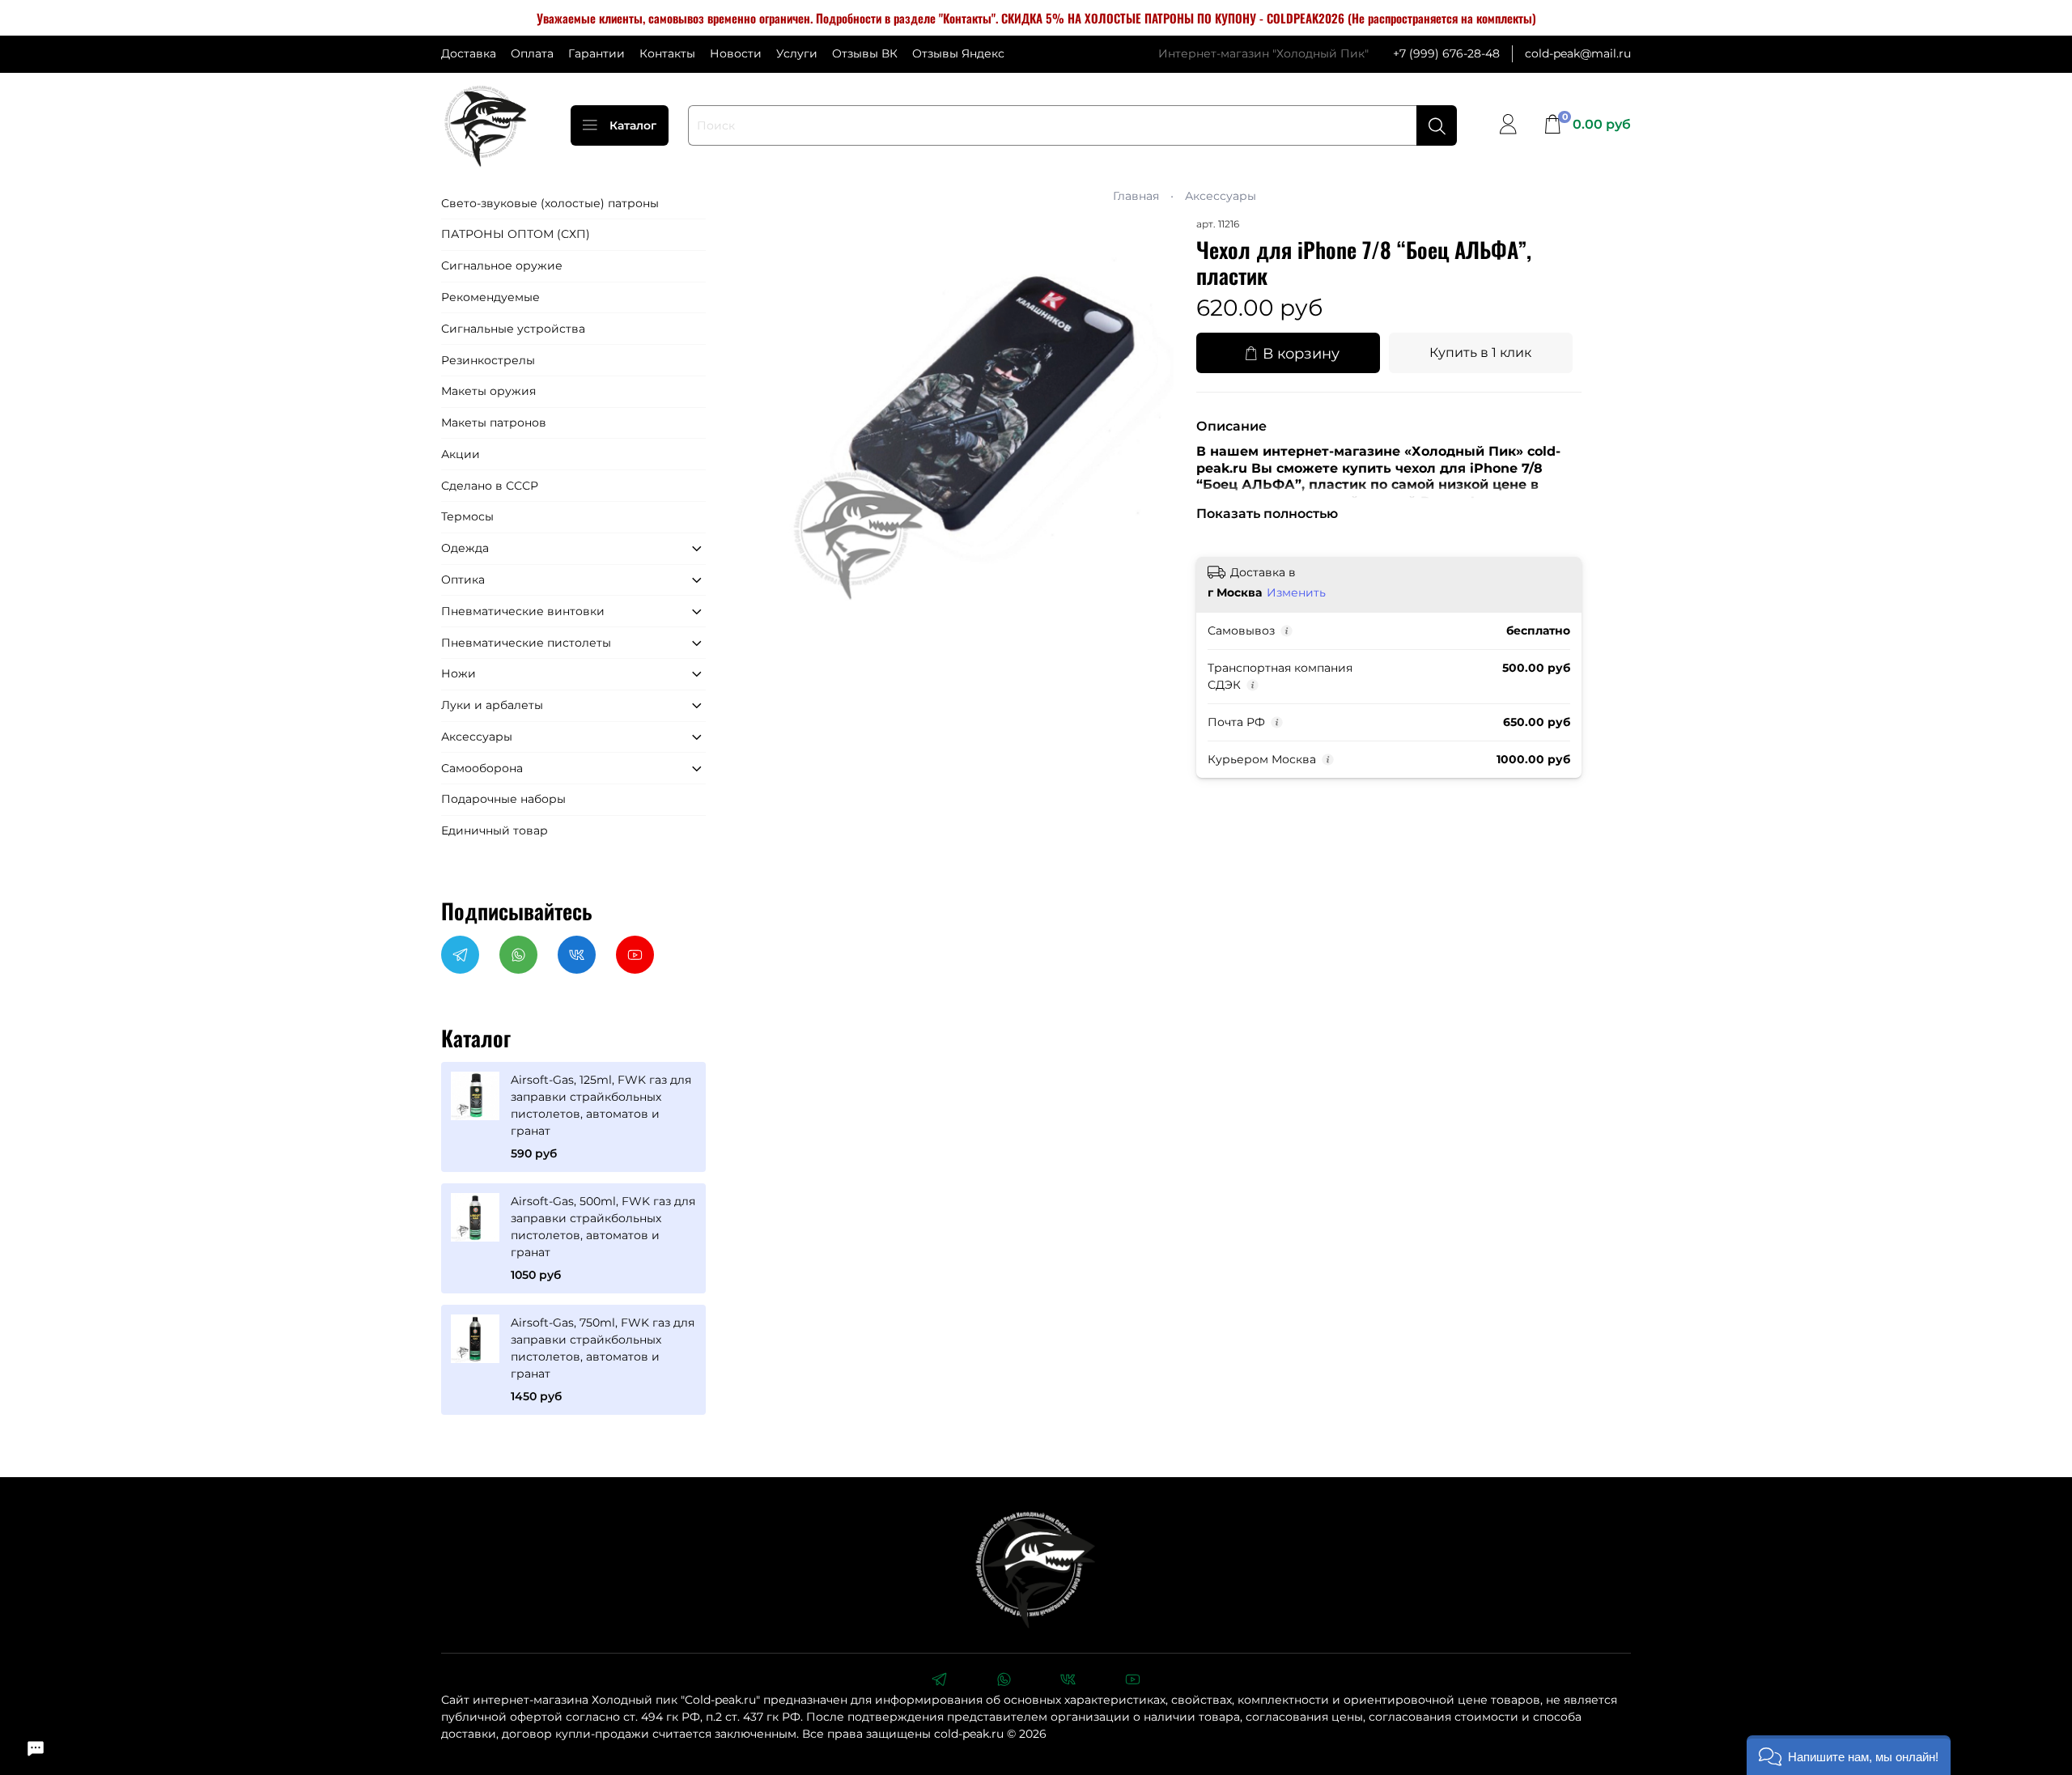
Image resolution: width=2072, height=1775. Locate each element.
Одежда (465, 548)
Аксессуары (1221, 196)
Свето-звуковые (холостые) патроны (550, 203)
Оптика (463, 580)
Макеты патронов (494, 423)
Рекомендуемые (490, 297)
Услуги (797, 53)
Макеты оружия (488, 391)
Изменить (1296, 592)
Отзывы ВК (865, 53)
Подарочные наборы (503, 799)
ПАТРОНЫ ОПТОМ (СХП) (516, 234)
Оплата (532, 53)
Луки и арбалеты (492, 705)
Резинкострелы (488, 360)
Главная (1136, 196)
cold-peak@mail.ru (1578, 53)
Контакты (667, 53)
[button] (1849, 1755)
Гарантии (597, 53)
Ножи (459, 673)
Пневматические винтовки (523, 611)
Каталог (633, 125)
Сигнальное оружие (502, 265)
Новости (736, 53)
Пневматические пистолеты (526, 643)
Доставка (469, 53)
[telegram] (939, 1681)
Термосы (467, 516)
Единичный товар (495, 830)
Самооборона (482, 768)
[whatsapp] (1004, 1681)
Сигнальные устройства (513, 329)
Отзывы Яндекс (958, 53)
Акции (461, 454)
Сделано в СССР (490, 486)
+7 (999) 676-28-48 (1446, 53)
